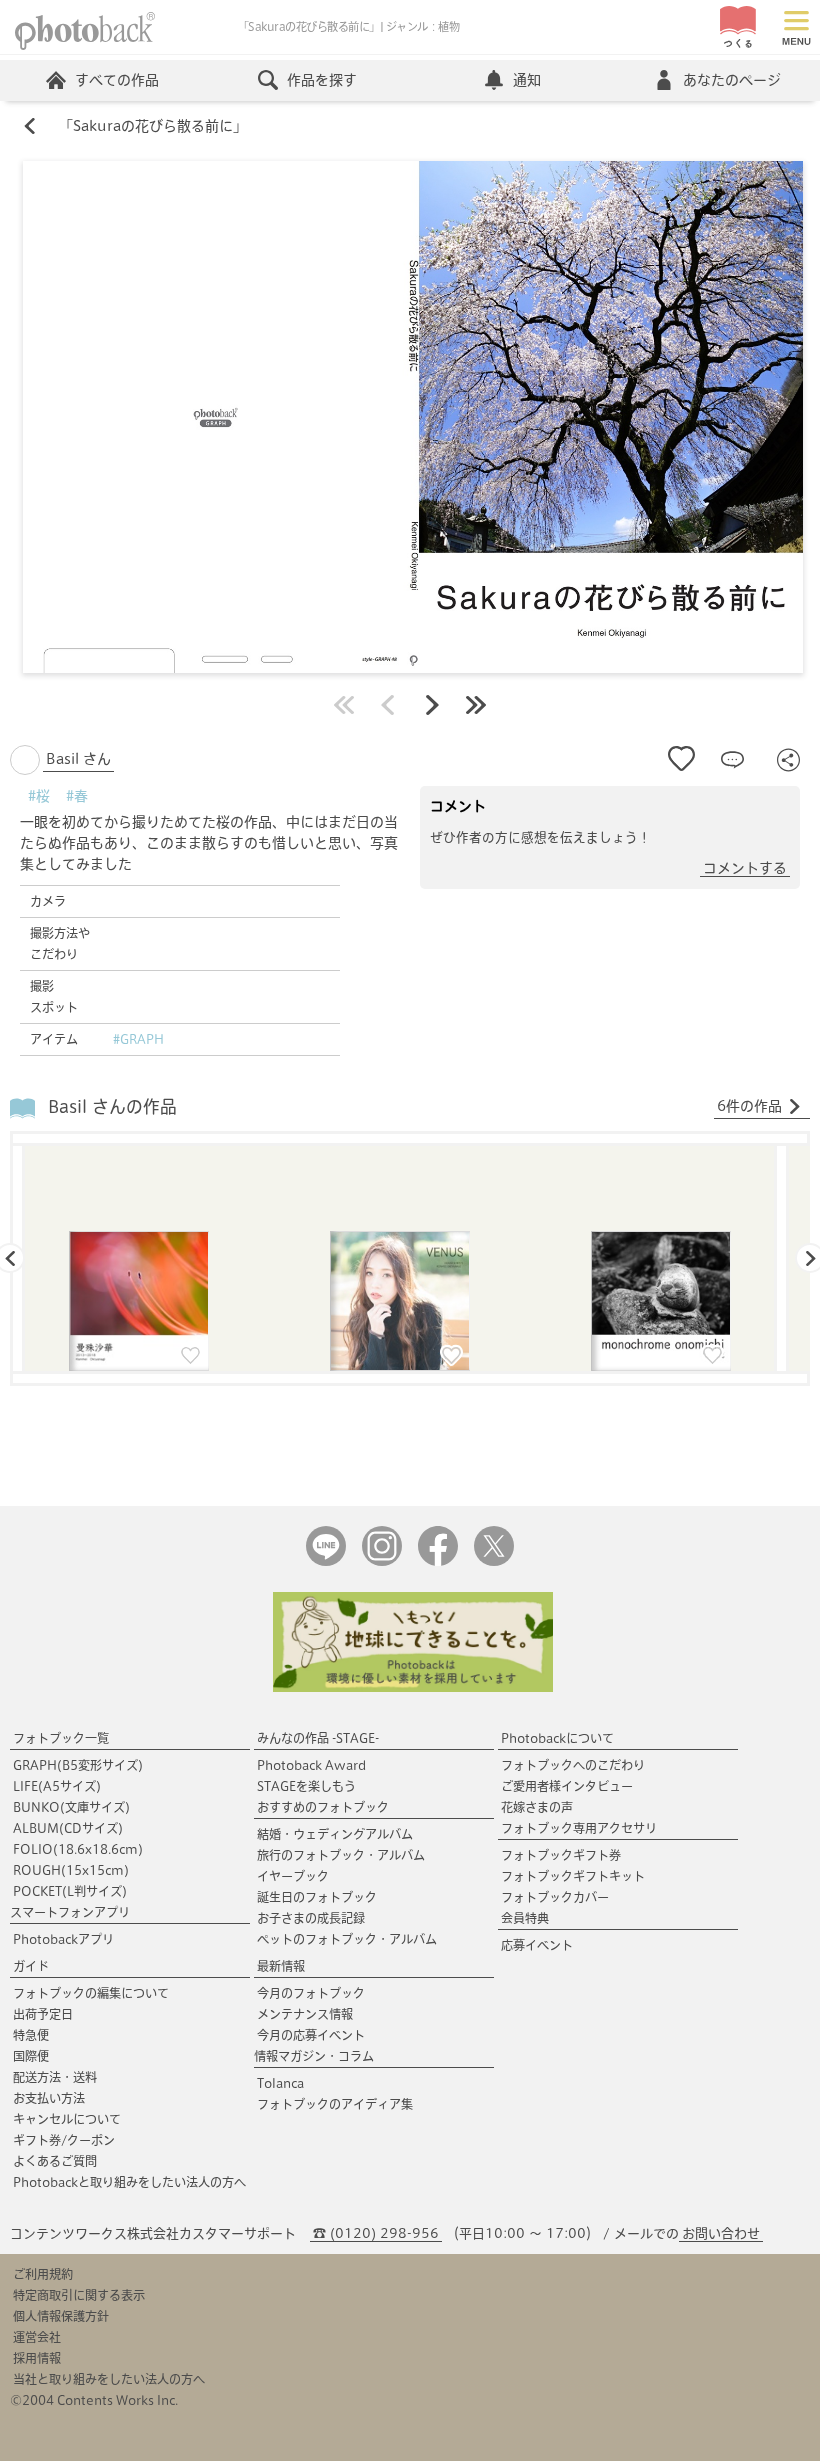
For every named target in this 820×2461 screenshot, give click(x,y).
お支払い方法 (49, 2098)
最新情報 (281, 1966)
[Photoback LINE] (326, 1561)
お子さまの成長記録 (311, 1918)
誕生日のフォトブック (317, 1897)
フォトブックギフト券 (561, 1855)
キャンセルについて (67, 2119)
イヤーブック (293, 1876)
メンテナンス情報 (305, 2014)
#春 (77, 796)
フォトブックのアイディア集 (335, 2104)
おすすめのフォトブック (323, 1807)
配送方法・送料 (55, 2077)
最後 (476, 705)
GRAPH (78, 1765)
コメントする (745, 868)
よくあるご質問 (55, 2161)
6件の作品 (749, 1106)
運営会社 (37, 2337)
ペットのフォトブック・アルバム (347, 1939)
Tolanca (280, 2083)
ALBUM (68, 1828)
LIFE (57, 1786)
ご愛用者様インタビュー (567, 1786)
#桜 (39, 796)
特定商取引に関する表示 (79, 2295)
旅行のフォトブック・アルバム (341, 1855)
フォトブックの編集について (91, 1993)
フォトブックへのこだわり (573, 1765)
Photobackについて (557, 1738)
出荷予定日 (43, 2014)
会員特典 (525, 1918)
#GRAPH (138, 1039)
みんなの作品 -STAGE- (318, 1738)
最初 (344, 705)
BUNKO (71, 1807)
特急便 (31, 2035)
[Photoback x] (494, 1561)
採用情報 (37, 2358)
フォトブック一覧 (61, 1738)
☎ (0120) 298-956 (376, 2233)
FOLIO (78, 1849)
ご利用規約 (43, 2274)
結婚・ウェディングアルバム (335, 1834)
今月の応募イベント (311, 2035)
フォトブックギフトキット (573, 1876)
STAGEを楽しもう (306, 1786)
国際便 (31, 2056)
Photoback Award (311, 1765)
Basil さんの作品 (112, 1106)
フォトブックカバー (555, 1897)
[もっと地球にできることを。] (413, 1687)
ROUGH (71, 1870)
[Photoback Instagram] (382, 1561)
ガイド (31, 1966)
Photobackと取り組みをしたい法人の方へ (129, 2182)
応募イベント (537, 1945)
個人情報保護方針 (61, 2316)
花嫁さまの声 (537, 1807)
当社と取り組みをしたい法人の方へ (109, 2379)
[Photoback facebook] (438, 1561)
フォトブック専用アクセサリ (579, 1828)
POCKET (70, 1891)
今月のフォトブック (311, 1993)
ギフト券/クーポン (64, 2140)
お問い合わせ (721, 2233)
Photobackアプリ (63, 1939)
